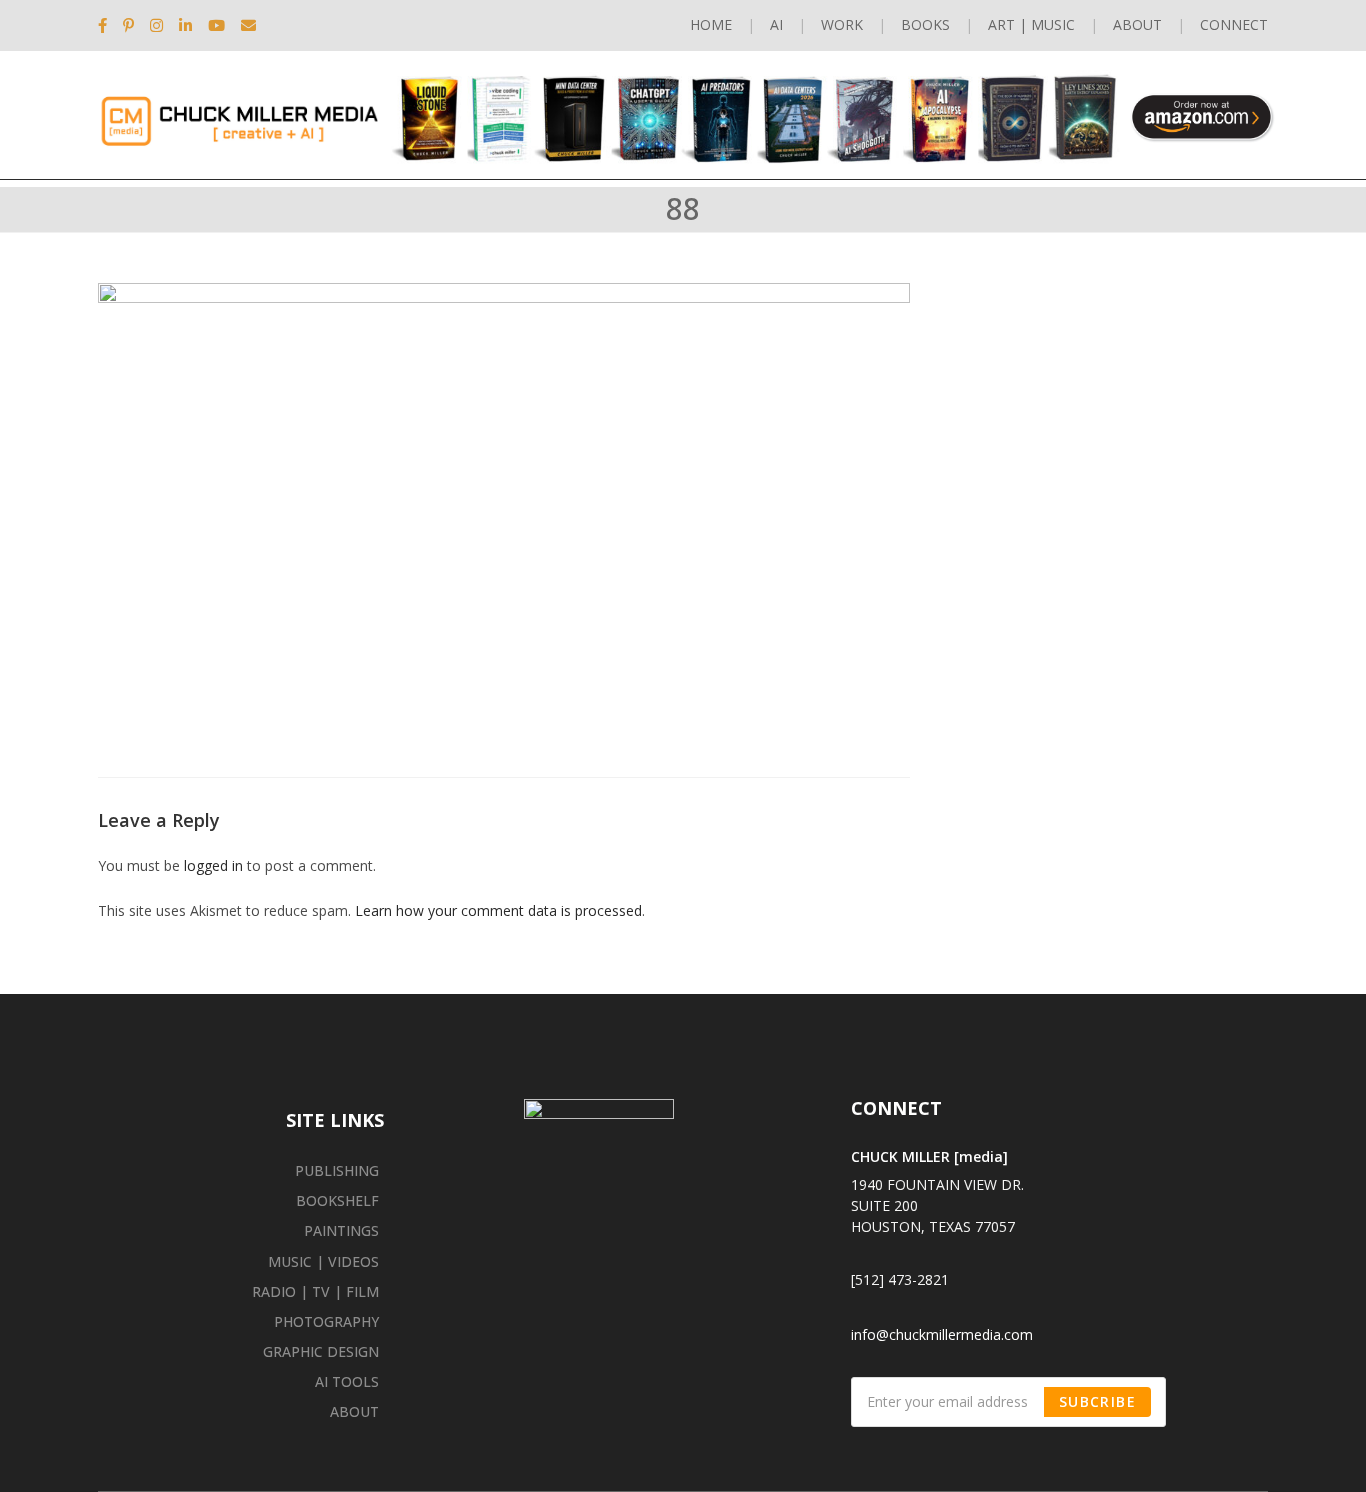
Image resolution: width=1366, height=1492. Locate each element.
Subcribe (1097, 1401)
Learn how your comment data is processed (498, 910)
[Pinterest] (128, 25)
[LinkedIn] (185, 25)
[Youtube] (216, 25)
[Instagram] (156, 25)
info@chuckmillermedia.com (942, 1334)
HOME (711, 24)
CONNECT (1234, 24)
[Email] (248, 25)
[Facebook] (106, 25)
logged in (213, 865)
